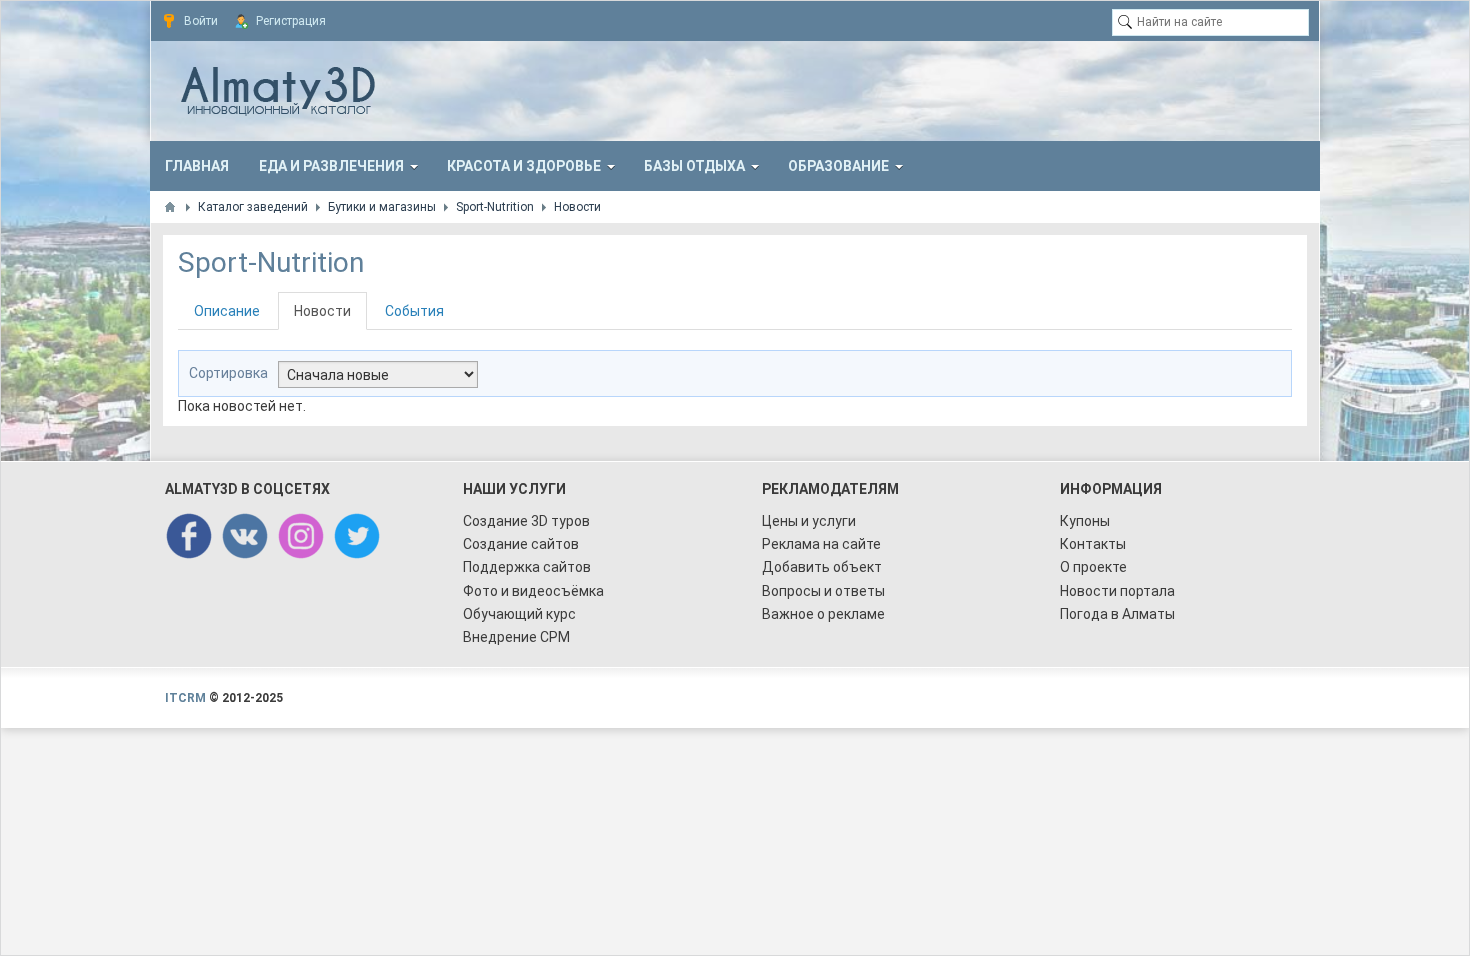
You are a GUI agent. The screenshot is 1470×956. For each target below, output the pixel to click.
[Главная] (170, 207)
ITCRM (185, 698)
